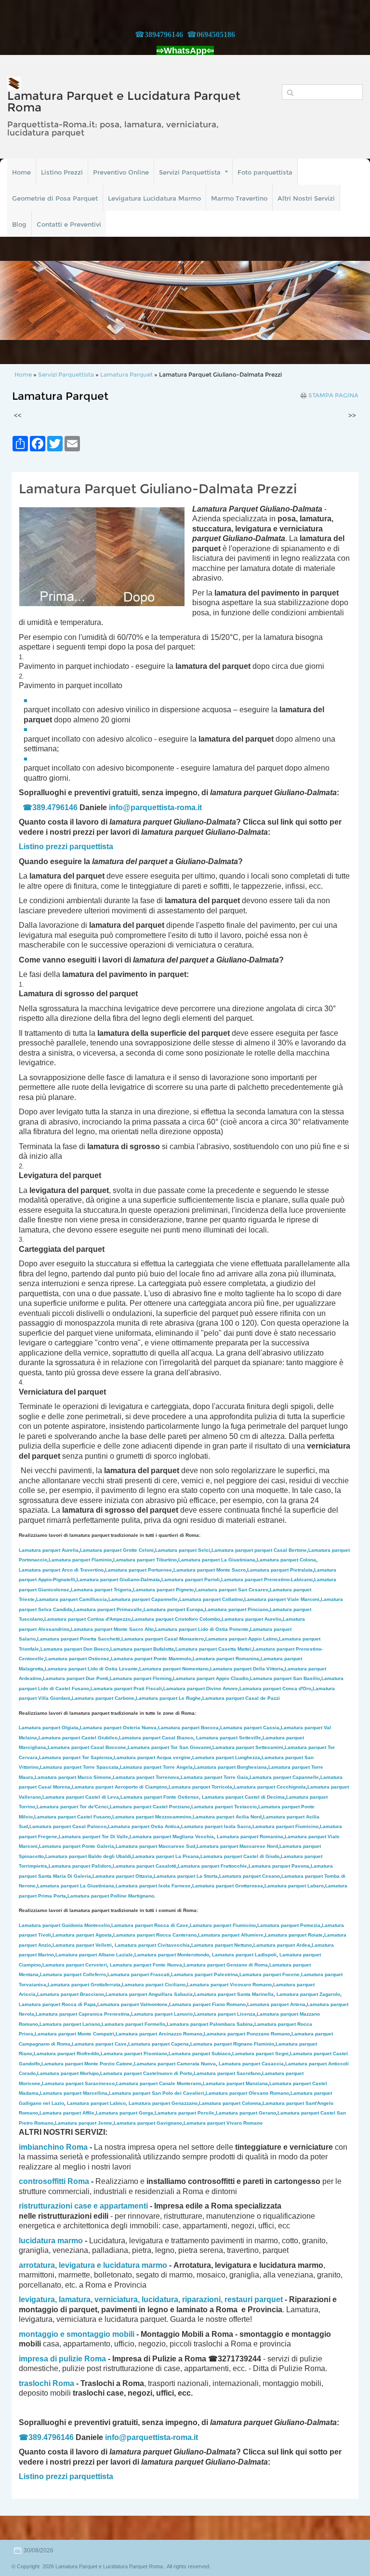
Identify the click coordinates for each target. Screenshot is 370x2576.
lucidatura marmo (51, 2241)
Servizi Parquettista (190, 172)
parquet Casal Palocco (68, 1826)
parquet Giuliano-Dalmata (118, 1579)
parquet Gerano (246, 2113)
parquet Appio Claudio (211, 1678)
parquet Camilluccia (72, 1599)
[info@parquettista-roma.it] (203, 807)
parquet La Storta (186, 1876)
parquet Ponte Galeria (77, 1846)
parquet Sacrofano (227, 2073)
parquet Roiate (294, 1935)
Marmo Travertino (239, 198)
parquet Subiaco (200, 2054)
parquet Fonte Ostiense (160, 1797)
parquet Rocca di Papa (57, 2004)
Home (21, 172)
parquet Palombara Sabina (210, 2024)
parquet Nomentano (174, 1669)
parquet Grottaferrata (84, 1985)
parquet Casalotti (145, 1866)
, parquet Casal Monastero (162, 1639)
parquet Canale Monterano (159, 2083)
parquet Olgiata (49, 1728)
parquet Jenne (84, 2123)
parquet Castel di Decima (243, 1797)
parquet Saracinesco (78, 2083)
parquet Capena (159, 2044)
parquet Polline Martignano (111, 1896)
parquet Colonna (230, 2103)
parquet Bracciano (71, 1994)
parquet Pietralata (280, 1570)
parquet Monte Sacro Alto (112, 1629)
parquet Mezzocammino (152, 1817)
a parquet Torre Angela (156, 1767)
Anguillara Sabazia (171, 1994)
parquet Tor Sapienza (76, 1757)
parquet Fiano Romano (207, 2004)
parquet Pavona (279, 1866)
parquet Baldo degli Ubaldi (88, 1856)
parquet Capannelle (143, 1599)
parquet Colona (286, 1560)
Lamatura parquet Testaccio (224, 1807)
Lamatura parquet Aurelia (49, 1550)
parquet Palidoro (80, 1866)
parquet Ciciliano (154, 1985)
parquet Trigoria (101, 1590)
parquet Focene (270, 1974)
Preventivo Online (121, 172)
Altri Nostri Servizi (306, 198)
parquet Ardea (282, 1945)
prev (27, 300)
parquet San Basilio (285, 1678)
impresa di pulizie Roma (62, 2359)
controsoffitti (42, 2181)
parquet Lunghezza (226, 1757)
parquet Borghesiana (231, 1767)
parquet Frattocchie (212, 1866)
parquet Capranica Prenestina (83, 2014)
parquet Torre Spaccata (79, 1767)
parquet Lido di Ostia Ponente (202, 1629)
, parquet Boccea (188, 1728)
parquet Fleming (141, 1678)
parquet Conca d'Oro (275, 1688)
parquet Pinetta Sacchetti (79, 1639)
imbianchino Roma (53, 2147)
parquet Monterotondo (172, 1955)
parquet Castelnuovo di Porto (146, 2073)
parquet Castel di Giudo (240, 1856)
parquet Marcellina (74, 2093)
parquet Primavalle (108, 1609)
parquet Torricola (200, 1787)
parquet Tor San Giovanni (169, 1747)
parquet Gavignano (148, 2123)
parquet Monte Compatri (74, 2034)
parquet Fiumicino (285, 1826)
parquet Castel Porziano (150, 1807)
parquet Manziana (235, 2083)
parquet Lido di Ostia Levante (91, 1669)
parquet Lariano (70, 2024)
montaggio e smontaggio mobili (77, 2334)
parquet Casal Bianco (156, 1738)
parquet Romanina (226, 1659)
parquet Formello (133, 2024)
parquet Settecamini (248, 1747)
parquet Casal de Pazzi (241, 1698)
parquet (202, 1777)
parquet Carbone (103, 1698)
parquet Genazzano (163, 2103)
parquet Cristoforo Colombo (176, 1619)
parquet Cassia (250, 1728)
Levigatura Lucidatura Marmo (154, 198)
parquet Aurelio (251, 1619)
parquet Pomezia (289, 1925)
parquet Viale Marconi (282, 1599)
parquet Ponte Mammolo (151, 1659)
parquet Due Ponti (76, 1678)
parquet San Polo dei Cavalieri (157, 2093)
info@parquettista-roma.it (155, 807)
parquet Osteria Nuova (118, 1728)
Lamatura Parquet (126, 374)
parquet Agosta (82, 1935)
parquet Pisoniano (134, 2054)
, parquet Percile (184, 2113)
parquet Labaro (294, 1886)
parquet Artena (276, 2004)
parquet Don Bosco (75, 1649)
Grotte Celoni (117, 1550)
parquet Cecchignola (270, 1787)
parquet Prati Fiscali (126, 1688)
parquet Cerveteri (75, 1965)
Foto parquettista (265, 172)
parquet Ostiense (77, 1659)
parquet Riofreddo (66, 2054)
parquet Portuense (139, 1570)
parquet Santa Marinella (234, 1994)
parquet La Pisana (166, 1856)
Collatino (211, 1599)
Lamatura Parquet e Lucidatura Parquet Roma (124, 102)
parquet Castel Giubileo (78, 1738)
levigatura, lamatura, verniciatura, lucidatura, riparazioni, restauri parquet (151, 2299)
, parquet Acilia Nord (226, 1817)
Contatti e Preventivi (69, 224)
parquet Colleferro (73, 1974)
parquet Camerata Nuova (175, 2064)
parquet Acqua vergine (152, 1757)
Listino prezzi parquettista (66, 2476)
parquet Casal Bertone (259, 1550)
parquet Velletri (82, 1945)
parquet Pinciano (237, 1609)
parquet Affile (67, 2113)
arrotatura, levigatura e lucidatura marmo (93, 2265)
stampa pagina (333, 395)
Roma (78, 2181)
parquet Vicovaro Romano (229, 1985)
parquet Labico (96, 2103)
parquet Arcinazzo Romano (159, 2034)
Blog (19, 224)
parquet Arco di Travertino (61, 1570)
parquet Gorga (125, 2113)
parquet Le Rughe (168, 1698)
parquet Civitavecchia (152, 1945)
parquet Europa (173, 1609)
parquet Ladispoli (244, 1955)
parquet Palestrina (205, 1974)
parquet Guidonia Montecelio (64, 1925)
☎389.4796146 (50, 807)
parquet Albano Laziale (94, 1955)
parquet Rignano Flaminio (232, 2044)
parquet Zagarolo (308, 1994)
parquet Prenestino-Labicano (267, 1579)
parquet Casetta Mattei (213, 1649)
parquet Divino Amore (201, 1688)
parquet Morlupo (68, 2073)
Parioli (191, 1579)
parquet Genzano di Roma (226, 1965)
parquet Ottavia (122, 1876)
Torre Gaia (236, 1777)
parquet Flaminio (80, 1560)
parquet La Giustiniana (217, 1560)
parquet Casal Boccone (87, 1747)
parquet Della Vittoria (247, 1669)
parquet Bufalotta (142, 1649)
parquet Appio (241, 1639)
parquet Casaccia (251, 2064)
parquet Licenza (225, 2014)
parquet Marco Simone (73, 1777)
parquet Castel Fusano (73, 1817)
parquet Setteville (229, 1738)
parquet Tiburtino (145, 1560)
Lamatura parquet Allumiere (231, 1935)
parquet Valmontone (132, 2004)
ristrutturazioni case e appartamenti (83, 2206)
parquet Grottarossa (228, 1886)
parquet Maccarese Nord (237, 1846)
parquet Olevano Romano (247, 2093)
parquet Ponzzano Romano (247, 2034)
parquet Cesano (250, 1876)
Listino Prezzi (62, 172)
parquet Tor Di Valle (93, 1837)
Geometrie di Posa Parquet (55, 198)
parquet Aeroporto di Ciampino (119, 1787)
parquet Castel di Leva (81, 1797)
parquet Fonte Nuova (146, 1965)
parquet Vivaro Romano (223, 2123)
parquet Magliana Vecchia (172, 1837)
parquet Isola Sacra (216, 1826)
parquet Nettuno (222, 1945)
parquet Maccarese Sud (155, 1846)
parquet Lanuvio (162, 2014)
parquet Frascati (139, 1974)
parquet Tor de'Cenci (73, 1807)
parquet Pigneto (163, 1590)
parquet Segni (260, 2054)
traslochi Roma (46, 2383)
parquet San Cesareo (232, 1590)
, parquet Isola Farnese (152, 1886)
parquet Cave (99, 2044)
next (343, 300)
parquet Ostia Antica (144, 1826)
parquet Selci (183, 1550)
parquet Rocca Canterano (155, 1935)
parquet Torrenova (146, 1777)
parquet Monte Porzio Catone (87, 2064)
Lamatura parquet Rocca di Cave (150, 1925)
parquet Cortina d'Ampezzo (87, 1619)
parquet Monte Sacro (210, 1570)
